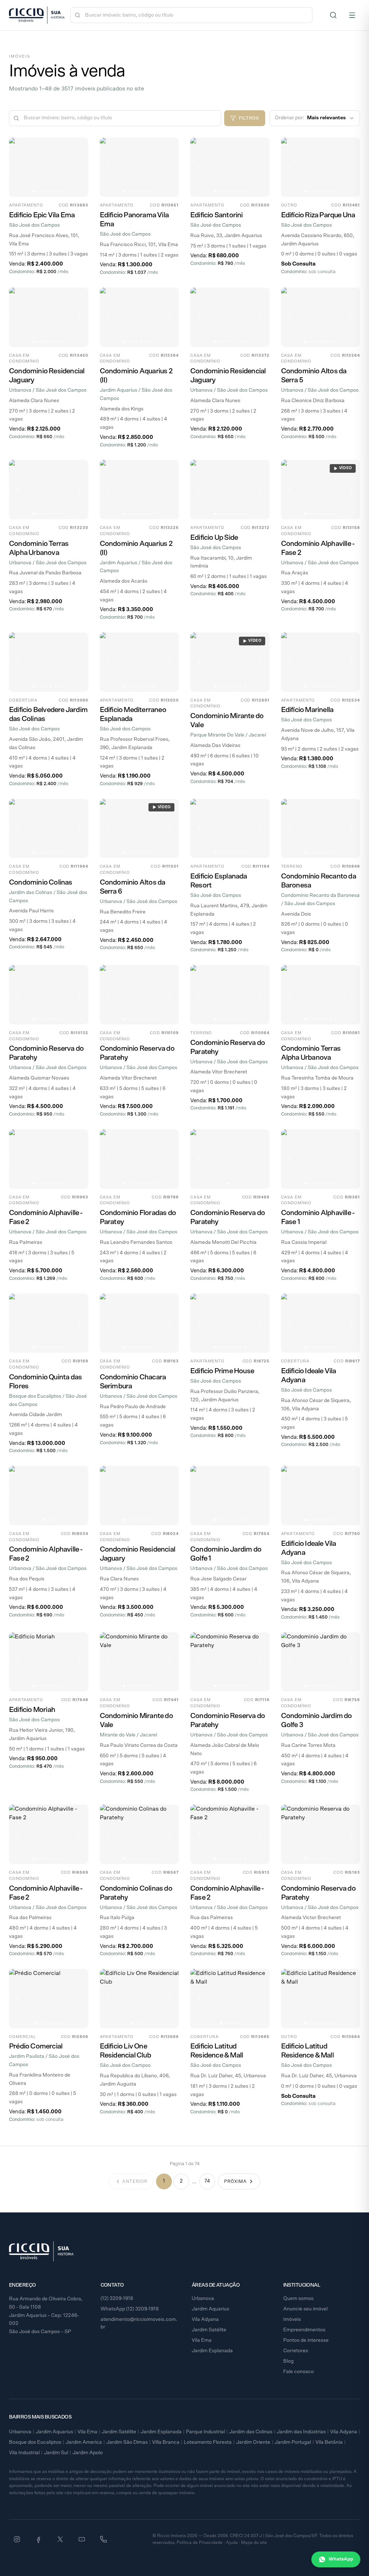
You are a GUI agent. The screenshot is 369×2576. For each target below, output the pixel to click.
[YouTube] (82, 2539)
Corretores (296, 2351)
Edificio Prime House (222, 1371)
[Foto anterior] (18, 167)
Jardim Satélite (209, 2330)
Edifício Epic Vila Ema (42, 215)
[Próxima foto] (80, 167)
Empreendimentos (304, 2330)
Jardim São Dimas (127, 2442)
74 (207, 2181)
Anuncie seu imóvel (305, 2309)
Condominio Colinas (41, 882)
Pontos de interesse (306, 2340)
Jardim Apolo (88, 2453)
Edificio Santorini (217, 215)
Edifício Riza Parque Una (318, 215)
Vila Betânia (329, 2442)
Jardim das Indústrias (301, 2432)
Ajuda (232, 2542)
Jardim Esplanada (212, 2351)
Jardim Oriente (253, 2442)
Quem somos (298, 2299)
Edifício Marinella (307, 710)
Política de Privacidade (200, 2542)
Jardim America (84, 2442)
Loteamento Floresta (208, 2442)
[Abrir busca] (333, 15)
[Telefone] (103, 2539)
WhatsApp (341, 2559)
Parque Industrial (205, 2432)
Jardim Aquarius (210, 2309)
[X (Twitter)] (60, 2539)
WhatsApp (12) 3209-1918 (130, 2309)
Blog (288, 2361)
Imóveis (292, 2319)
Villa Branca (166, 2442)
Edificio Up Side (214, 538)
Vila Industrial (24, 2453)
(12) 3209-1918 (117, 2299)
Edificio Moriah (32, 1710)
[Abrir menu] (352, 15)
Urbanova (203, 2299)
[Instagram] (17, 2539)
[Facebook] (39, 2539)
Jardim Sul (56, 2453)
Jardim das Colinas (251, 2432)
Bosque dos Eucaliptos (35, 2442)
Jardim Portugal (293, 2442)
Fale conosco (299, 2372)
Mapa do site (254, 2542)
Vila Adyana (205, 2319)
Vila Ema (202, 2340)
